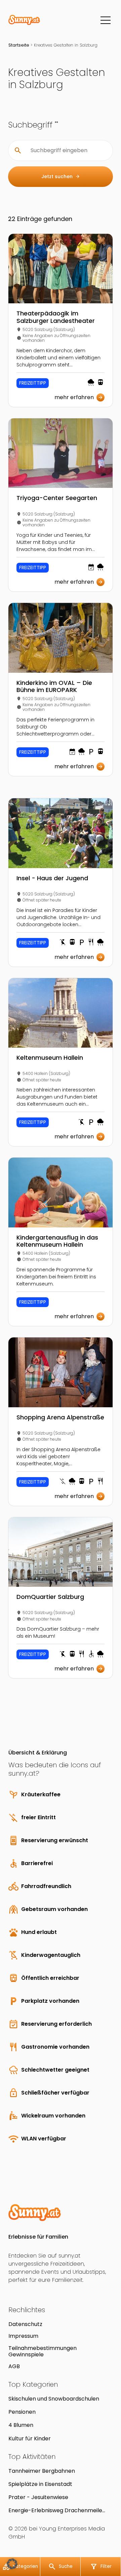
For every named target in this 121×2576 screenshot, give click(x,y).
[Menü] (106, 20)
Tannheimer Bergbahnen (42, 2471)
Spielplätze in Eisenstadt (40, 2484)
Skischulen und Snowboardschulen (54, 2399)
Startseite (19, 45)
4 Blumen (21, 2425)
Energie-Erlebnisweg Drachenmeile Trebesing (55, 2510)
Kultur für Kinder (30, 2439)
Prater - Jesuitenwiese (38, 2497)
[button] (12, 2564)
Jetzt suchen (61, 176)
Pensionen (22, 2412)
